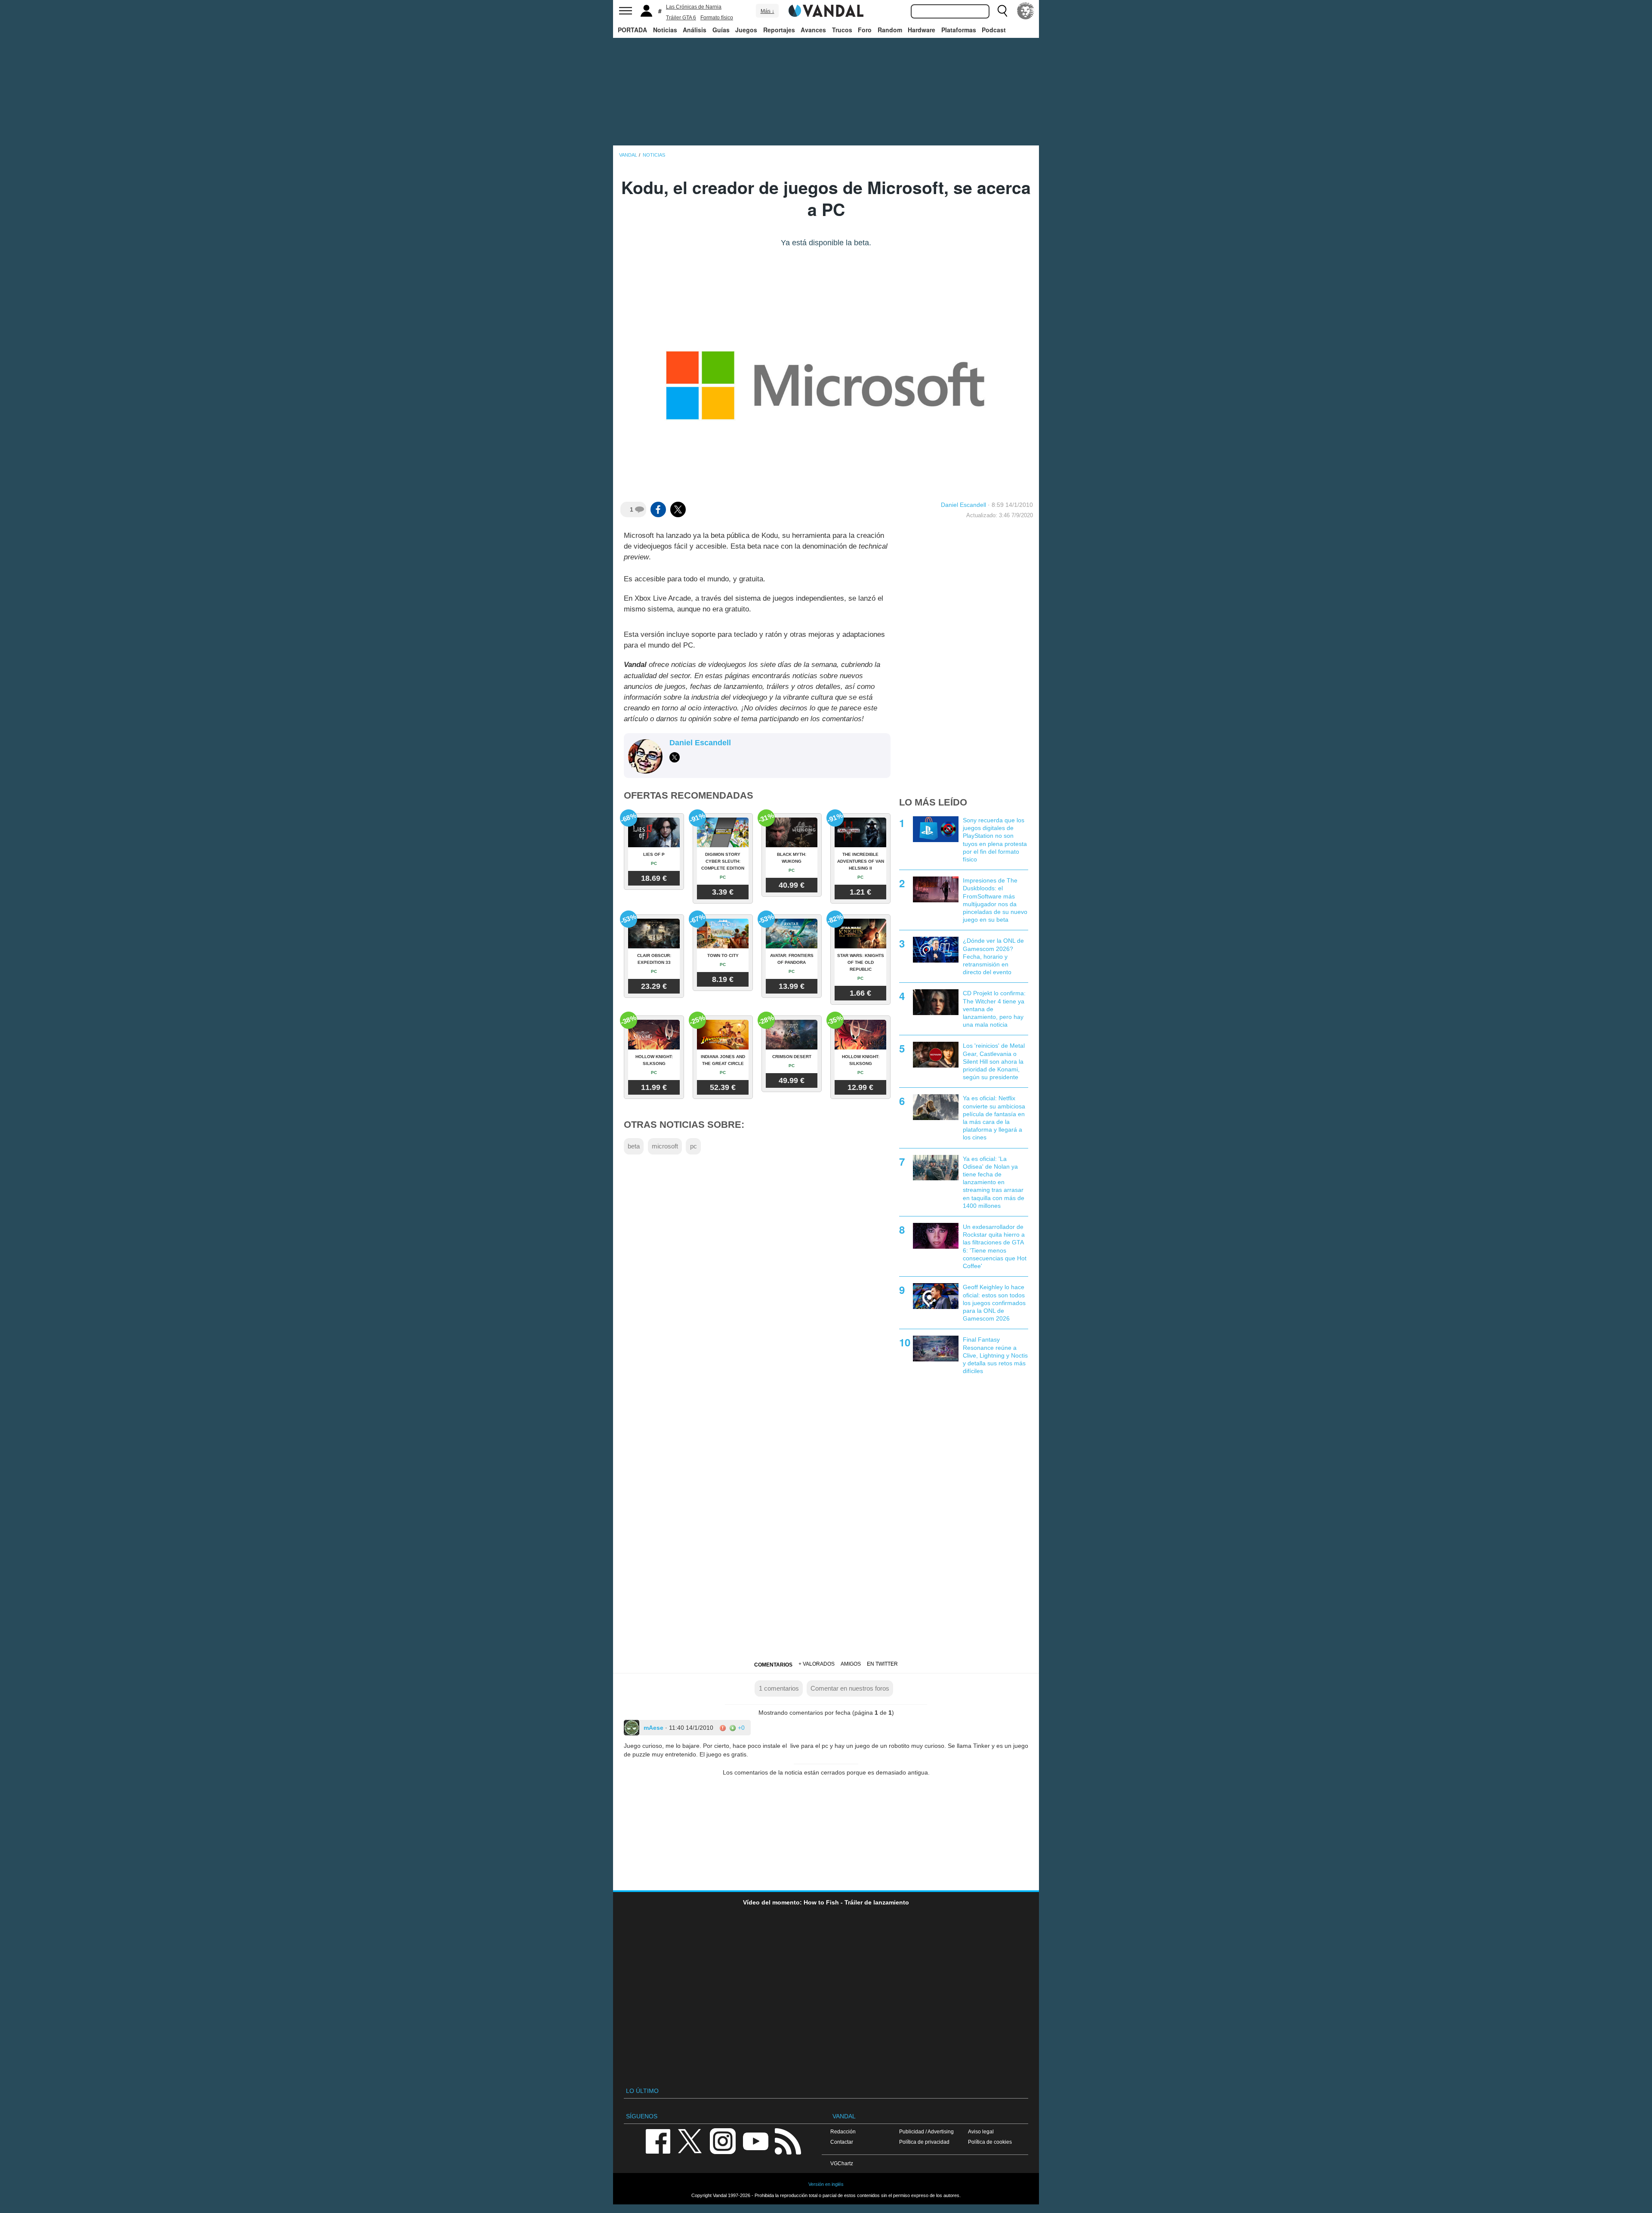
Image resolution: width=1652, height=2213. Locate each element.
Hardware (922, 30)
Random (890, 30)
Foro (865, 30)
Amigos (851, 1664)
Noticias (665, 30)
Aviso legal (981, 2131)
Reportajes (779, 30)
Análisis (695, 30)
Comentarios (773, 1665)
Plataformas (959, 30)
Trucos (842, 30)
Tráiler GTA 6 (681, 18)
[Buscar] (1002, 11)
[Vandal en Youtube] (755, 2141)
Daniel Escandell (963, 505)
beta (634, 1146)
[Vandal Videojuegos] (826, 10)
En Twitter (882, 1664)
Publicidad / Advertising (926, 2131)
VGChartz (842, 2163)
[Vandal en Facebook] (658, 2141)
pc (693, 1146)
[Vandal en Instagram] (723, 2141)
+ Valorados (817, 1664)
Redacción (843, 2131)
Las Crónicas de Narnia (694, 7)
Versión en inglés (826, 2184)
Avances (813, 30)
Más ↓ (767, 11)
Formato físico (717, 18)
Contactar (842, 2142)
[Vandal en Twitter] (690, 2141)
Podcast (994, 30)
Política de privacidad (924, 2142)
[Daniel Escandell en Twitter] (675, 757)
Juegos (746, 30)
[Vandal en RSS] (788, 2141)
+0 (740, 1728)
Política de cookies (990, 2142)
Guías (721, 30)
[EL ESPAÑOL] (1026, 11)
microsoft (665, 1146)
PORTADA (632, 30)
